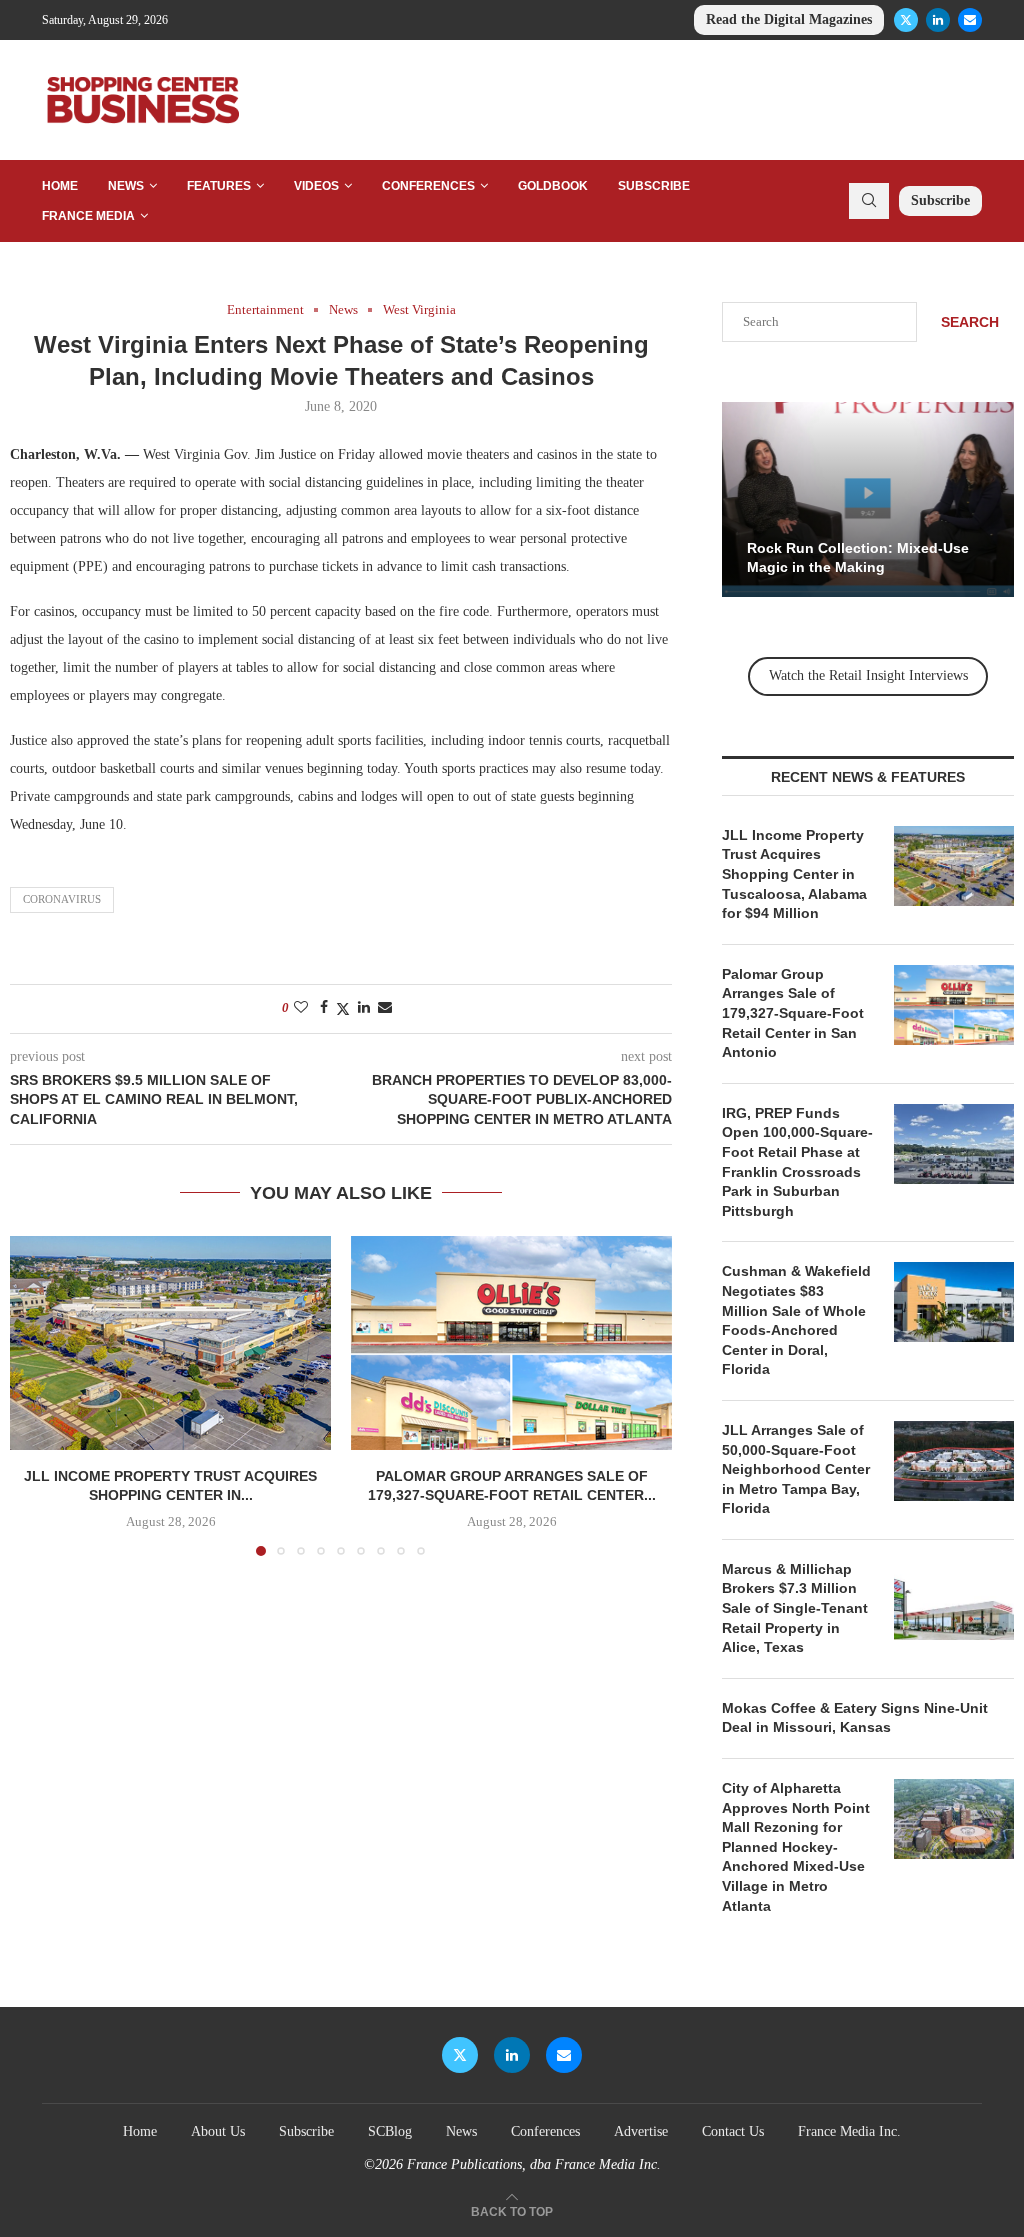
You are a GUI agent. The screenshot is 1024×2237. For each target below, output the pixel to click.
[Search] (869, 201)
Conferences (428, 186)
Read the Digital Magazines (789, 19)
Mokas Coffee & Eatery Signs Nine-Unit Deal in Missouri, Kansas (855, 1718)
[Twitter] (906, 20)
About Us (218, 2131)
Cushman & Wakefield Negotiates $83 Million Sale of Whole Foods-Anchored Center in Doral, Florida (796, 1320)
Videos (316, 186)
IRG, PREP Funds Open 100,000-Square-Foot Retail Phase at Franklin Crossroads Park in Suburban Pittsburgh (797, 1162)
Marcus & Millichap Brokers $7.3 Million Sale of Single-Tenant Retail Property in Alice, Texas (795, 1608)
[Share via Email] (385, 1008)
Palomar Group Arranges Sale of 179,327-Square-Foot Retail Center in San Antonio (793, 1013)
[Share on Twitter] (343, 1009)
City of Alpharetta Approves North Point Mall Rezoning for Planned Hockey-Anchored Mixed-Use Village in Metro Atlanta (796, 1847)
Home (60, 186)
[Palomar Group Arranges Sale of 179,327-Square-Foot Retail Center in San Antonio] (511, 1343)
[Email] (970, 20)
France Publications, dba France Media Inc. (534, 2164)
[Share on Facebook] (324, 1008)
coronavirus (62, 899)
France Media (88, 216)
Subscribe (654, 186)
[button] (37, 1395)
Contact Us (733, 2131)
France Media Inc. (849, 2131)
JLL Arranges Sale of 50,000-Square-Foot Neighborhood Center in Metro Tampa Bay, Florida (796, 1469)
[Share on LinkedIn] (364, 1008)
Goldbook (553, 186)
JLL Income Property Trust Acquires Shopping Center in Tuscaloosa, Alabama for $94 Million (794, 874)
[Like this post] (301, 1008)
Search (970, 322)
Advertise (641, 2131)
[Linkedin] (938, 20)
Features (219, 186)
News (126, 186)
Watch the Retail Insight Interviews (868, 675)
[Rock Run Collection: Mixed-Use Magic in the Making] (868, 499)
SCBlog (390, 2131)
